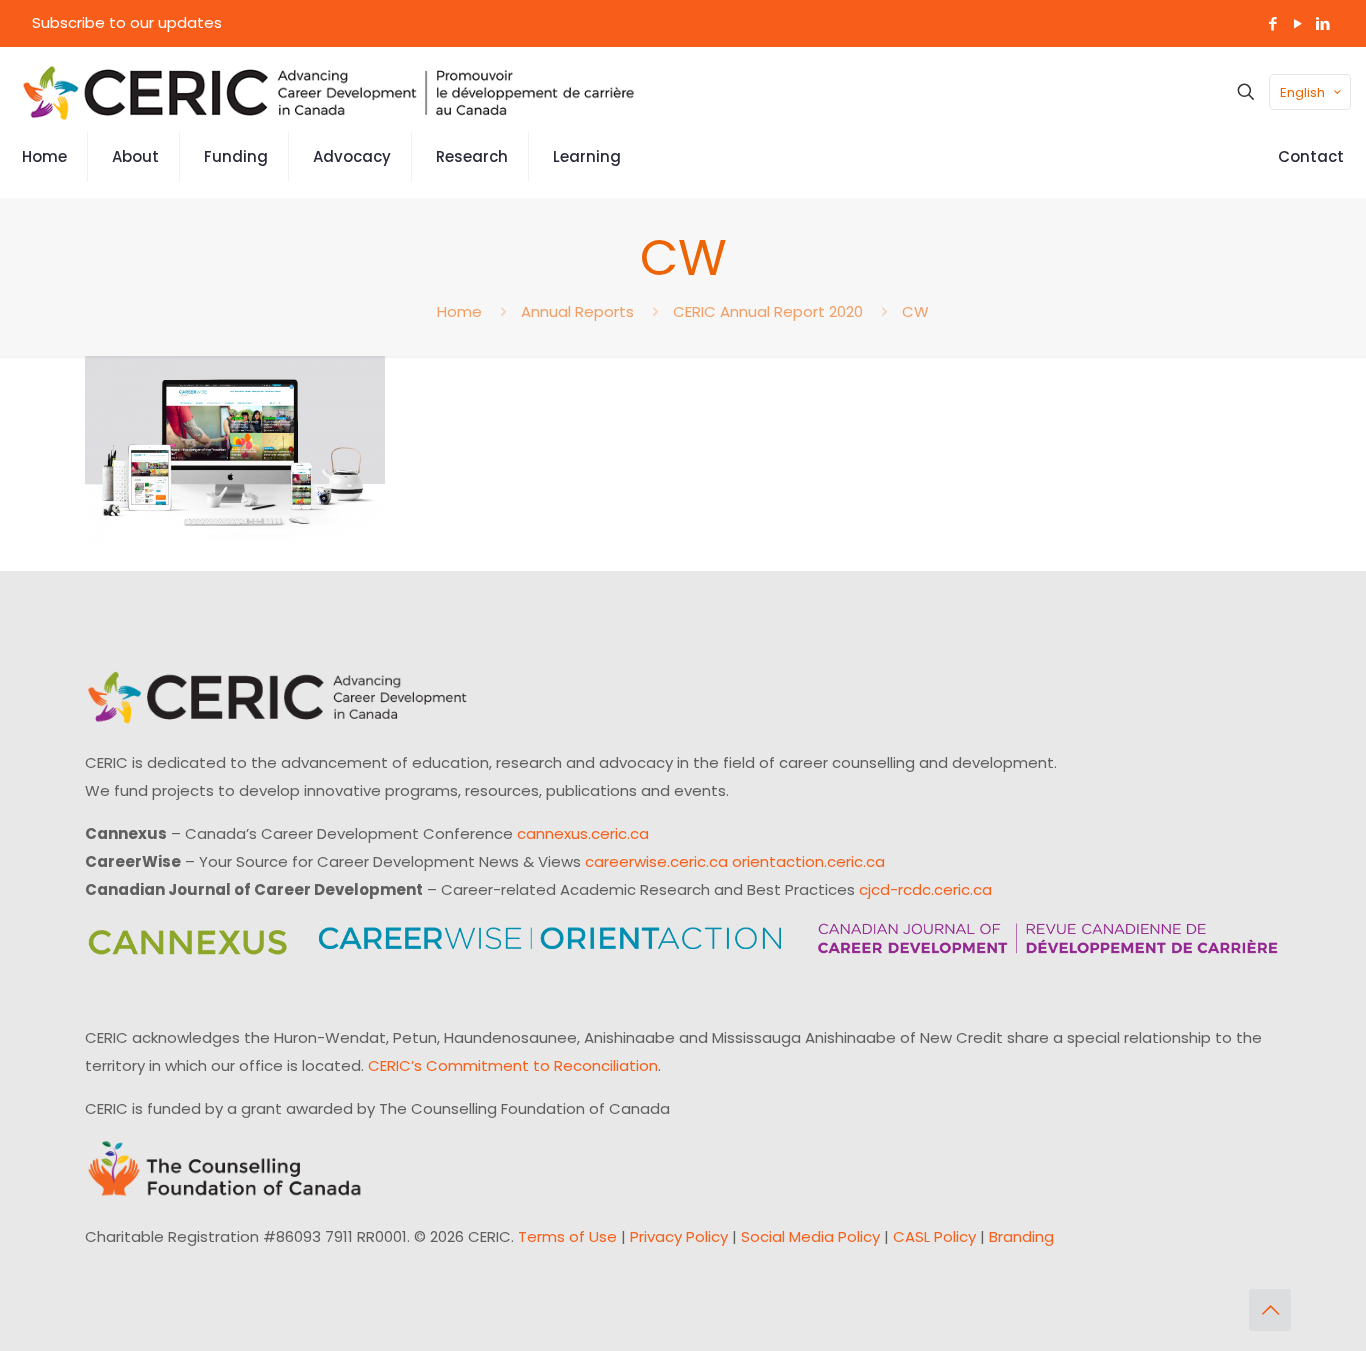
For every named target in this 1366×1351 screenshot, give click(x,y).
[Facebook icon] (1272, 23)
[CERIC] (329, 92)
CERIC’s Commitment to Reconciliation (513, 1065)
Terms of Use (567, 1236)
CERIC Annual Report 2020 (768, 311)
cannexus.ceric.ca (583, 833)
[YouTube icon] (1297, 23)
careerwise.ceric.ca (656, 861)
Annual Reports (577, 311)
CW (915, 311)
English (1302, 92)
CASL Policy (934, 1236)
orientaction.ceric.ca (808, 861)
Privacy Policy (679, 1236)
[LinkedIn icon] (1322, 23)
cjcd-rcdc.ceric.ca (925, 889)
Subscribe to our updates (127, 22)
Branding (1021, 1236)
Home (459, 311)
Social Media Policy (810, 1236)
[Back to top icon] (1270, 1310)
